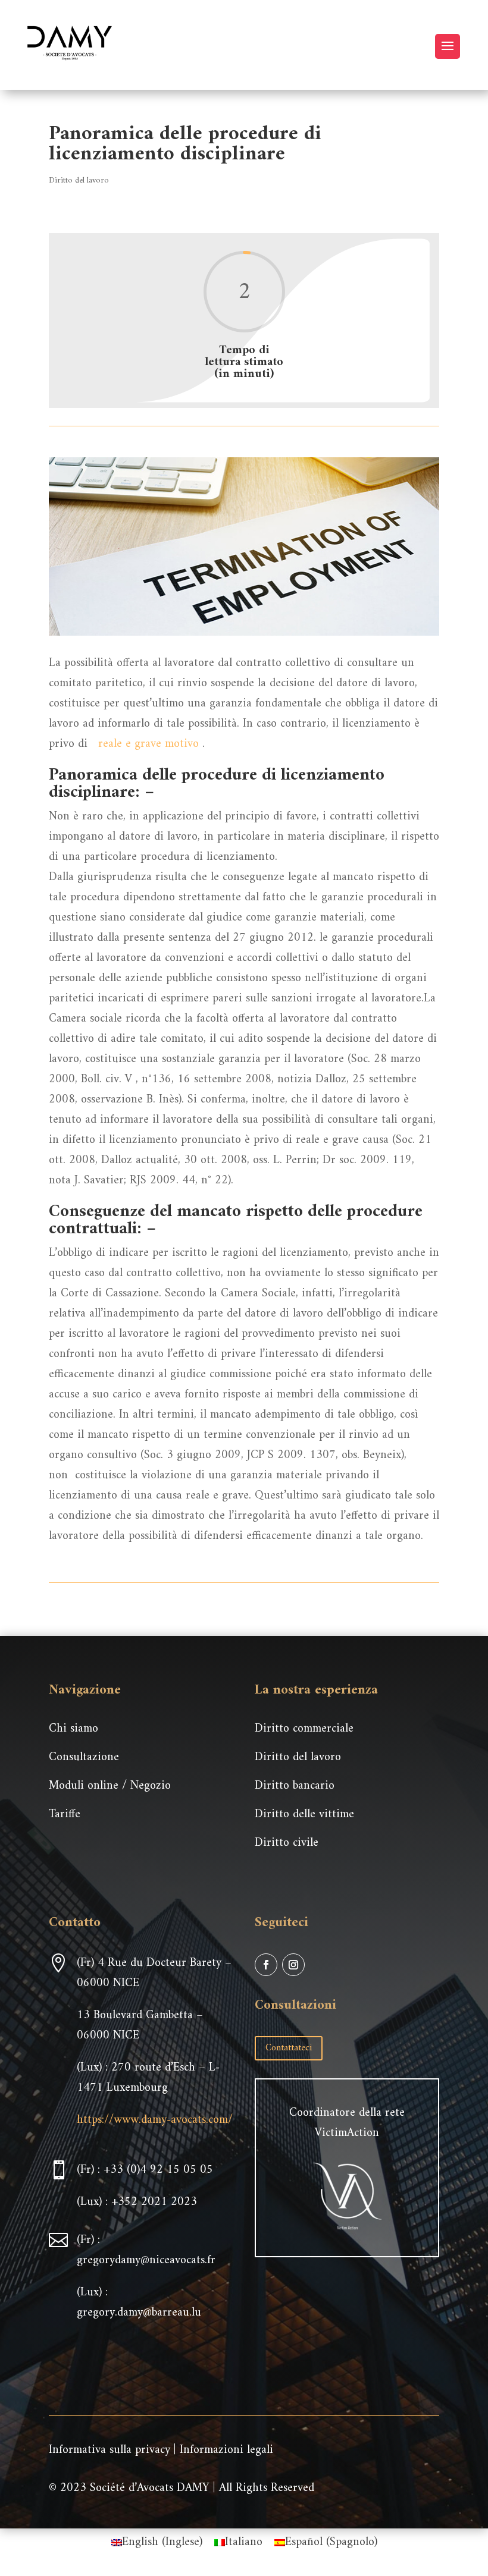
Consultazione (84, 1757)
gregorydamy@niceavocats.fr (146, 2261)
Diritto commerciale (304, 1729)
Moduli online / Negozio (110, 1786)
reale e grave (130, 744)
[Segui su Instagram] (293, 1965)
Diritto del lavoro (79, 180)
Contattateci (289, 2048)
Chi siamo (73, 1729)
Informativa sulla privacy (110, 2450)
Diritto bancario (295, 1786)
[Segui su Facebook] (266, 1965)
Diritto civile (287, 1843)
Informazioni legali (226, 2450)
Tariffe (65, 1815)
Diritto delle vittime (304, 1815)
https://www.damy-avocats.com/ (155, 2120)
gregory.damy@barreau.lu (139, 2313)
